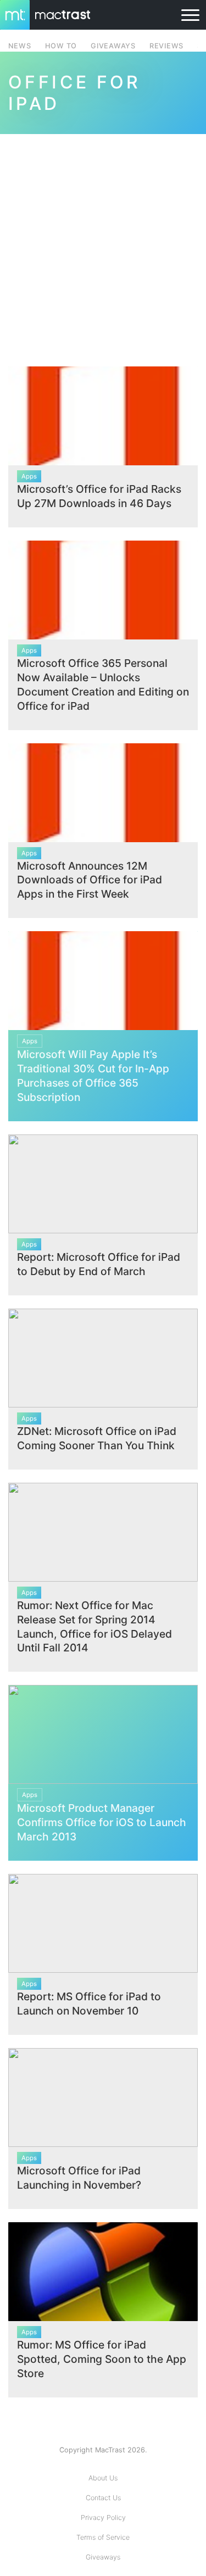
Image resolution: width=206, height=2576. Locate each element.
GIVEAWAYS (113, 46)
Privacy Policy (103, 2517)
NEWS (20, 46)
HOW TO (61, 46)
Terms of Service (103, 2537)
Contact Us (103, 2498)
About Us (103, 2478)
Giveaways (103, 2557)
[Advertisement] (103, 244)
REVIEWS (166, 46)
